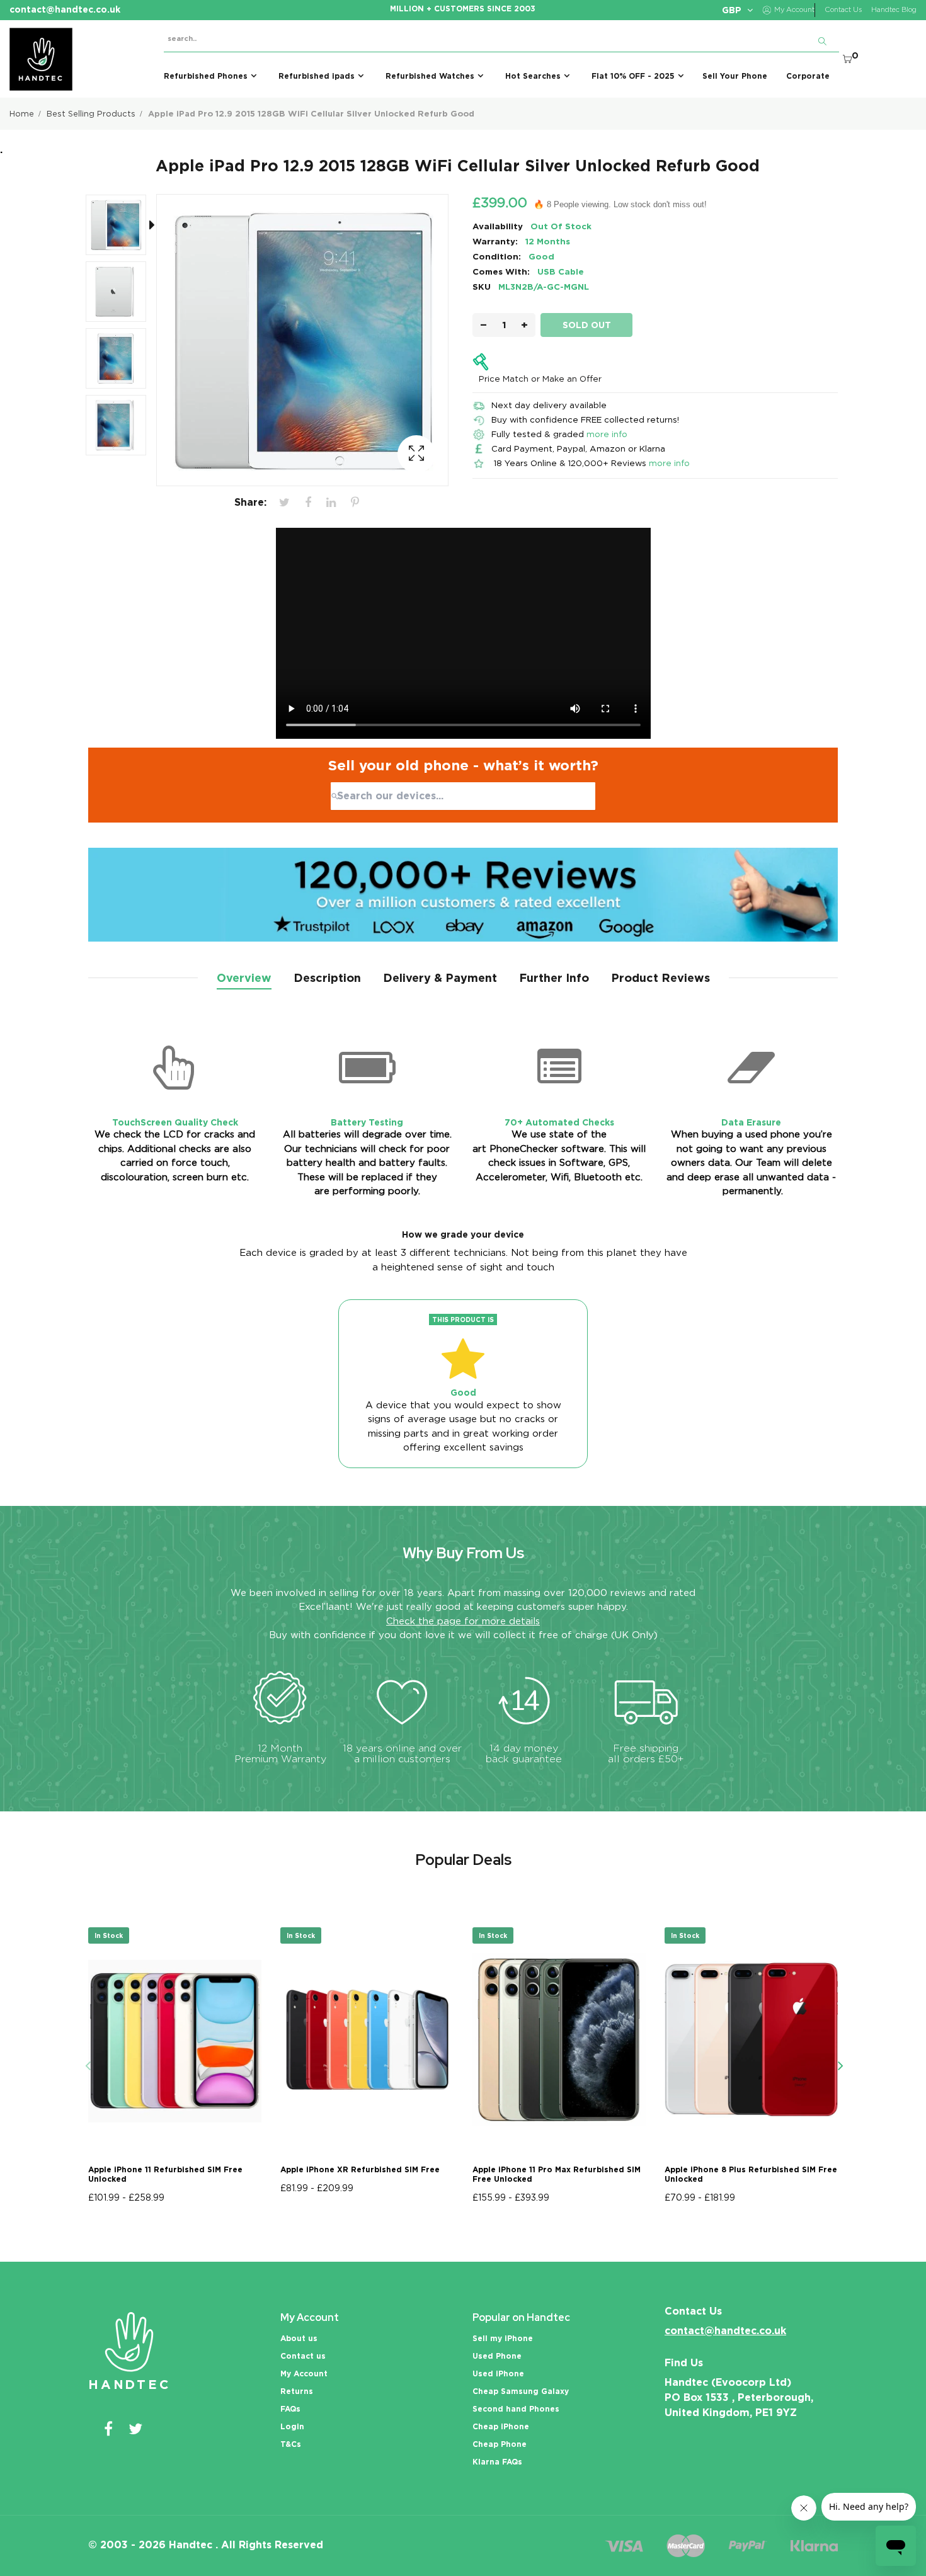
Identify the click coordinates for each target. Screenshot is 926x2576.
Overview (244, 978)
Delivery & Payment (440, 978)
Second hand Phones (516, 2409)
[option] (122, 227)
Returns (297, 2391)
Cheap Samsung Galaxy (521, 2391)
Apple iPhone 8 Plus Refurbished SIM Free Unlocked (751, 2174)
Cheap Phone (500, 2444)
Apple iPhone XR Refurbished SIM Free (360, 2169)
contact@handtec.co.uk (725, 2331)
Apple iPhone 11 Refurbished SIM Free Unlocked (165, 2174)
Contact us (303, 2356)
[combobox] (463, 796)
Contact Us (843, 10)
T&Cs (291, 2444)
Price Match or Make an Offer (540, 379)
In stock (109, 1935)
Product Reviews (660, 978)
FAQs (290, 2409)
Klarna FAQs (497, 2462)
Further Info (554, 978)
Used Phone (497, 2356)
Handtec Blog (894, 10)
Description (327, 978)
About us (299, 2338)
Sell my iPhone (503, 2338)
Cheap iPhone (501, 2426)
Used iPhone (498, 2374)
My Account (304, 2374)
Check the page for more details (463, 1621)
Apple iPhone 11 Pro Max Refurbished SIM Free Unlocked (557, 2174)
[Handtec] (41, 59)
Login (292, 2426)
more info (607, 434)
